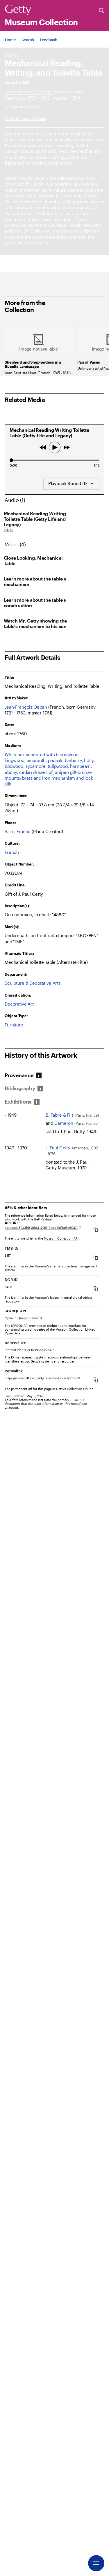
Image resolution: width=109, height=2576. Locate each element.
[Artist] (28, 91)
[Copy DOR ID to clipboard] (96, 1288)
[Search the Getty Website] (102, 11)
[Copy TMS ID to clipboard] (96, 1257)
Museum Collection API (61, 1238)
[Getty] (18, 10)
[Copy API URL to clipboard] (96, 1229)
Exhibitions (18, 1102)
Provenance (19, 1075)
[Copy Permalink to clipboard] (96, 1380)
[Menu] (96, 2563)
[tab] (20, 1075)
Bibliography (20, 1088)
